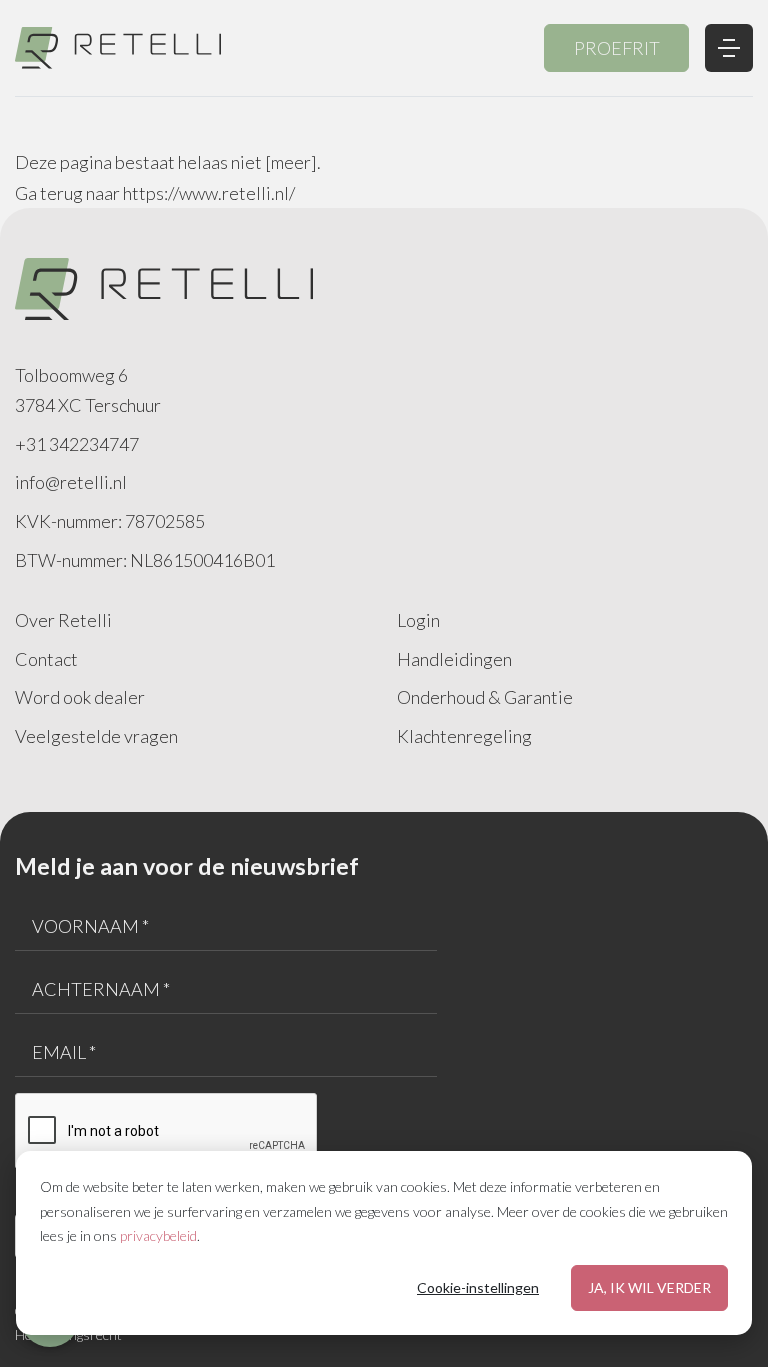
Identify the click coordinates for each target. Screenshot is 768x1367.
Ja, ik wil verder (649, 1287)
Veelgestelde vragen (96, 736)
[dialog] (384, 1243)
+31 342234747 (77, 444)
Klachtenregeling (464, 736)
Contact (46, 659)
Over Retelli (63, 620)
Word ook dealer (80, 697)
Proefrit (617, 48)
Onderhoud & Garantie (485, 697)
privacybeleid (158, 1235)
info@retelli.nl (71, 482)
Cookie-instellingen (478, 1287)
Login (418, 620)
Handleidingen (454, 659)
